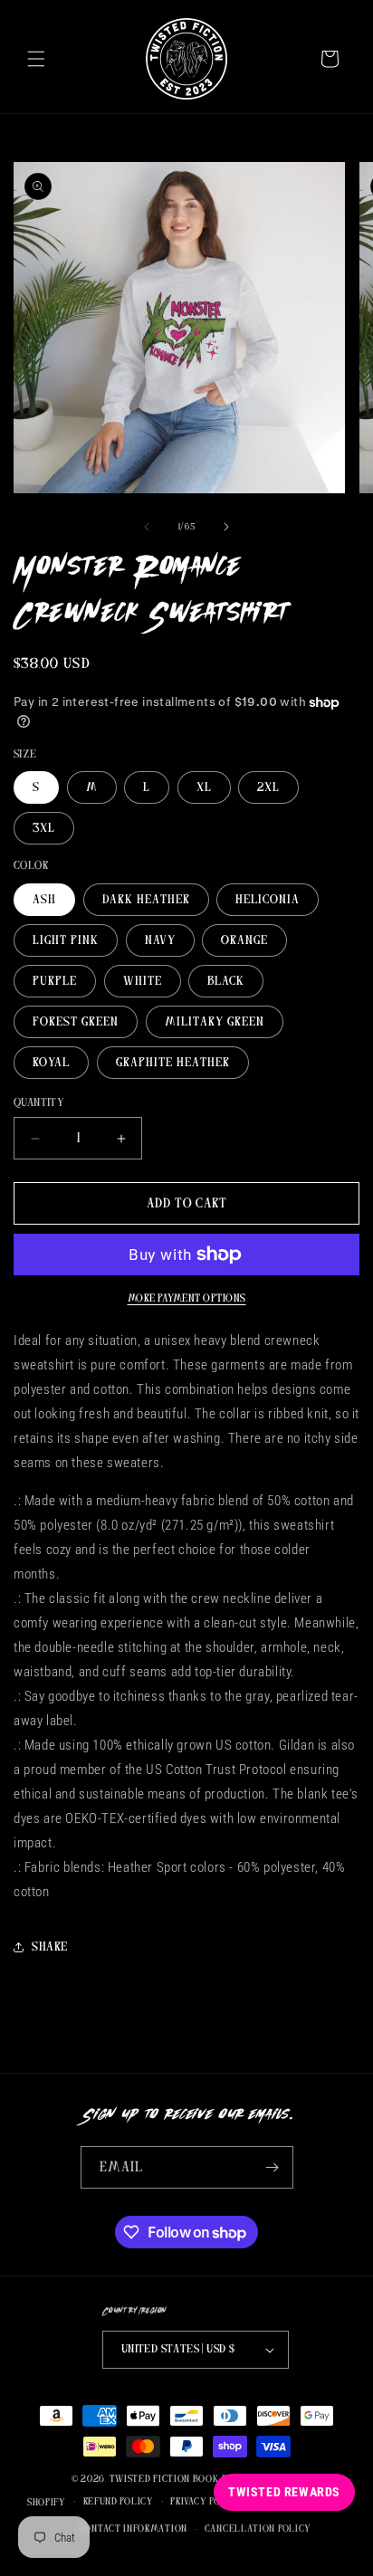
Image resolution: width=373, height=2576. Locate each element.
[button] (36, 59)
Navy (160, 940)
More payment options (187, 1298)
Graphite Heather (173, 1063)
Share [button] (50, 1947)
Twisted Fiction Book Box (176, 2479)
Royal (51, 1063)
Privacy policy (206, 2501)
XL (204, 787)
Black (226, 981)
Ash (44, 900)
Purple (55, 981)
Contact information (133, 2528)
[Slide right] (226, 527)
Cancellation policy (258, 2528)
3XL (44, 828)
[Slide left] (147, 527)
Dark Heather (146, 900)
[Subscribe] (273, 2167)
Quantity (39, 1103)
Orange (244, 940)
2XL (268, 787)
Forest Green (76, 1022)
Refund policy (119, 2501)
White (143, 981)
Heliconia (268, 900)
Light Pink (66, 940)
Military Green (215, 1022)
